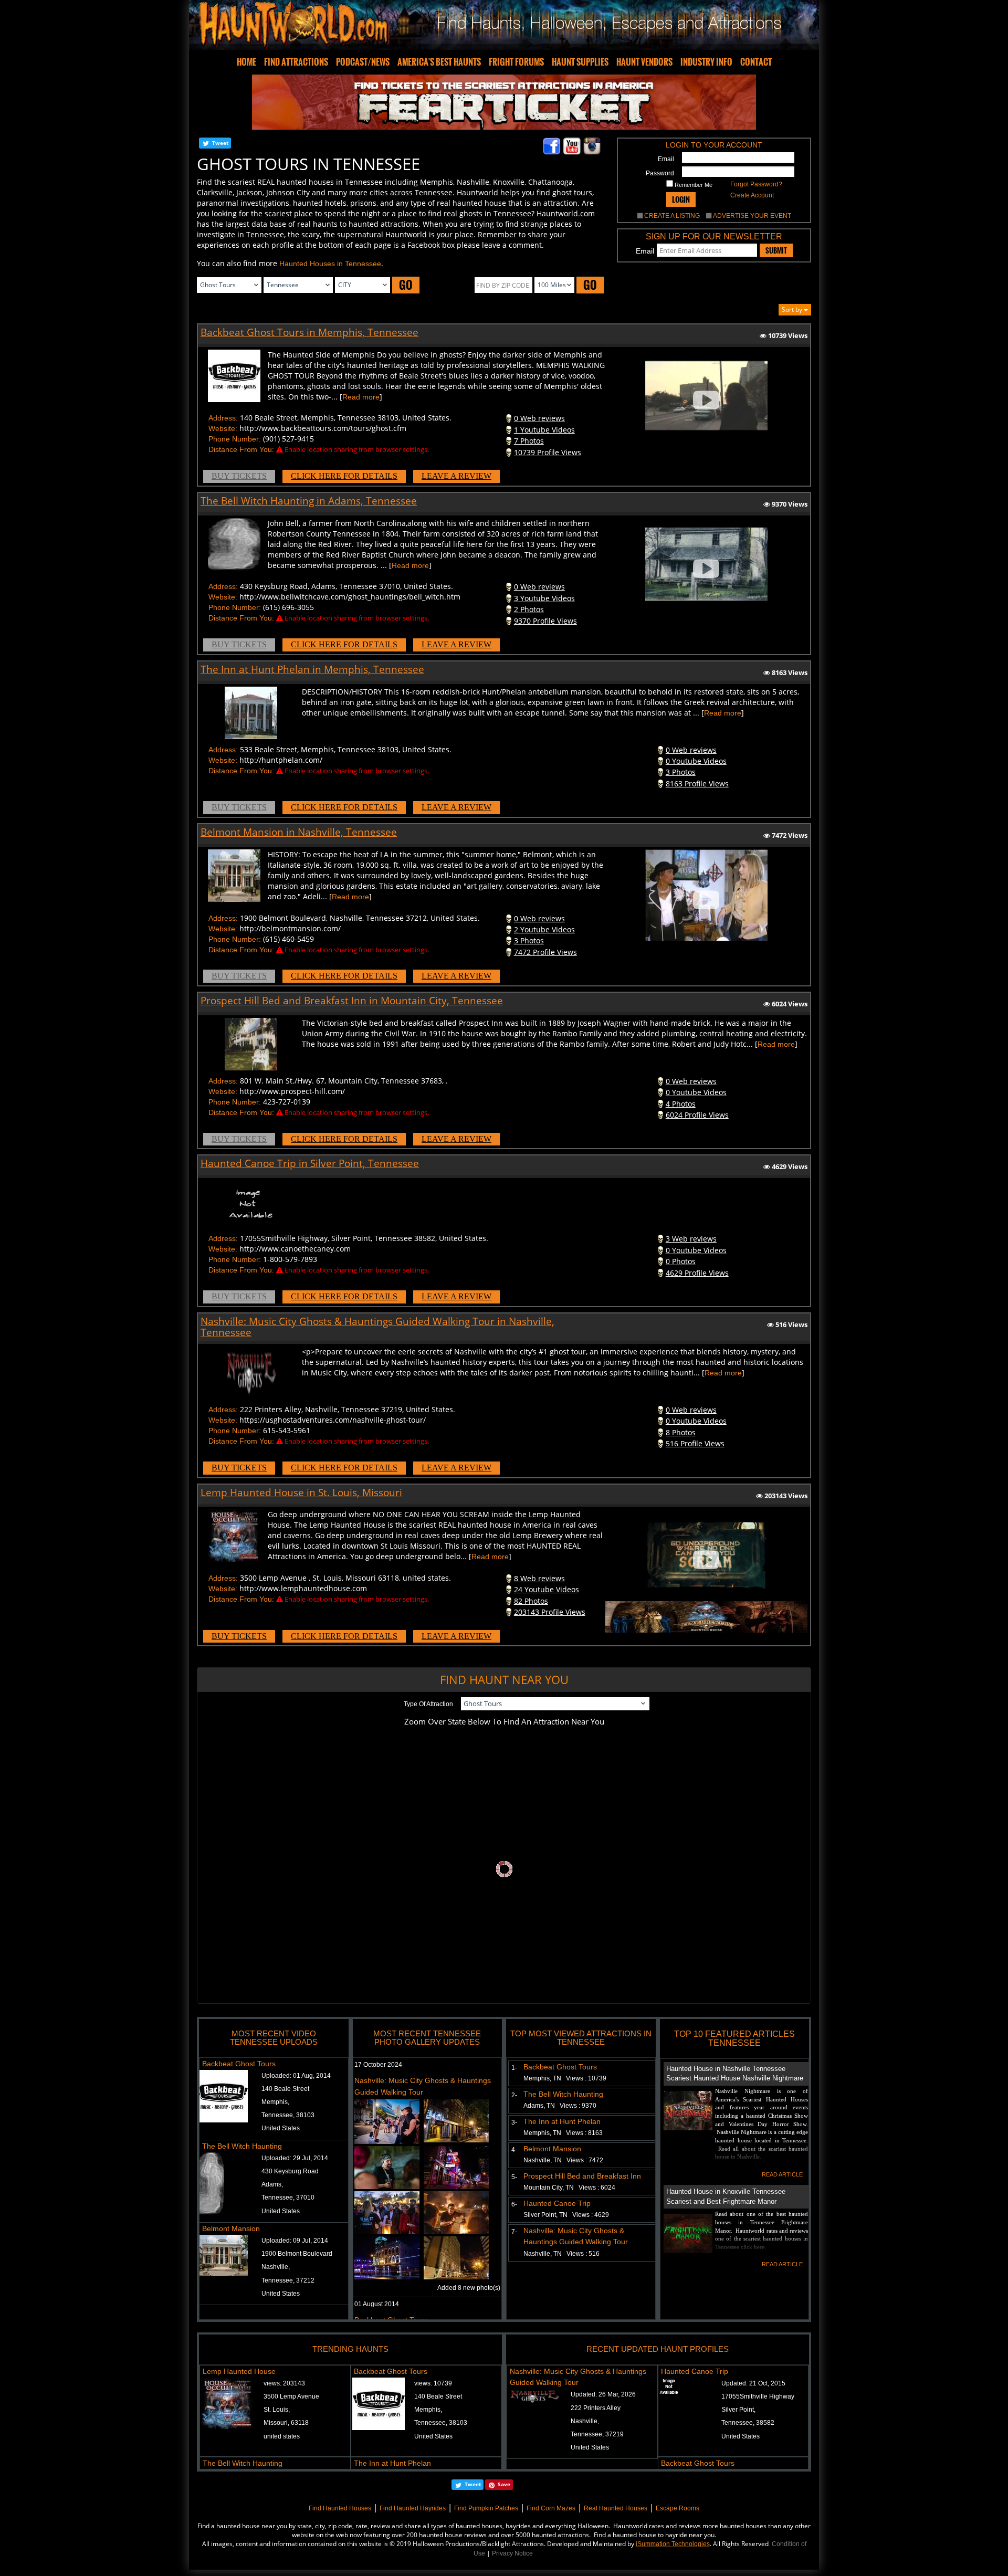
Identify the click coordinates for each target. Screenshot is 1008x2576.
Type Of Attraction (428, 1704)
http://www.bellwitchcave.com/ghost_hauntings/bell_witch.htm (350, 597)
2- (512, 2095)
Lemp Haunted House (239, 2371)
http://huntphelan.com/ (281, 760)
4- (512, 2150)
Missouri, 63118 (286, 2423)
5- (512, 2177)
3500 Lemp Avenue (291, 2396)
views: (284, 2383)
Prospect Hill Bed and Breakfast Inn (582, 2176)
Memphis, (275, 2102)
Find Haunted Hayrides (413, 2508)
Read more (361, 397)
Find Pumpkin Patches (486, 2508)
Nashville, (276, 2267)
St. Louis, (277, 2410)
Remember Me (693, 185)
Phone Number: (235, 439)
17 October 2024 (378, 2065)
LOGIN (681, 199)
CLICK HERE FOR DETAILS (344, 476)
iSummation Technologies (673, 2544)
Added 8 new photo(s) (469, 2288)
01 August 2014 (377, 2304)
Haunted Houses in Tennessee (330, 264)
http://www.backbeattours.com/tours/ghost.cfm (323, 428)
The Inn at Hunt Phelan (562, 2121)
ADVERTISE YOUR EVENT (752, 216)
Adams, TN (560, 2106)
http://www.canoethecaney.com (295, 1249)
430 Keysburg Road (290, 2171)
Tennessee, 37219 (597, 2434)
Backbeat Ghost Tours (239, 2064)
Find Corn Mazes (551, 2508)
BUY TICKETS (239, 476)
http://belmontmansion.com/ (290, 928)
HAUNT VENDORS (644, 62)
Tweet (220, 143)
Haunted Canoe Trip (557, 2203)
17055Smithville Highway (758, 2396)
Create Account (752, 195)
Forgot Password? (756, 184)
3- (512, 2122)
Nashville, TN (563, 2160)
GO (406, 285)
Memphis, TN (565, 2078)
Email (666, 159)
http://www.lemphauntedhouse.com (303, 1588)
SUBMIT (776, 250)
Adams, (272, 2184)
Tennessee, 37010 (288, 2198)
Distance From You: (241, 449)
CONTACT (756, 62)
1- (512, 2068)
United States (281, 2128)
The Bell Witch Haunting (242, 2146)
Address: (223, 418)
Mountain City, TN (569, 2188)
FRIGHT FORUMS (516, 62)
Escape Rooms (678, 2508)
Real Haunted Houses (616, 2508)
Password (660, 173)
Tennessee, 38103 (288, 2115)
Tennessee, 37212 (288, 2280)
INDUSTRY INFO (706, 62)
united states (282, 2436)
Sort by (793, 309)
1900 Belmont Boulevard (297, 2254)
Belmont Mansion (231, 2228)
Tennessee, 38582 (748, 2423)
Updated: (603, 2394)
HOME (246, 62)
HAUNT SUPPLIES (580, 62)
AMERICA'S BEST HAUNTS (439, 62)
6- (512, 2204)
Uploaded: (296, 2076)
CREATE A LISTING (672, 216)
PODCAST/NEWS (363, 62)
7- (512, 2232)
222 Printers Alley (596, 2408)
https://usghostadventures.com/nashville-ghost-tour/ (333, 1420)
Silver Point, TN (566, 2215)
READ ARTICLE (782, 2174)
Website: (223, 428)
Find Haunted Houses (340, 2508)
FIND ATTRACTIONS (296, 62)
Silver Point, (738, 2410)
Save (504, 2484)
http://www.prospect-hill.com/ (292, 1091)
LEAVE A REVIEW (456, 476)
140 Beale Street (285, 2089)
